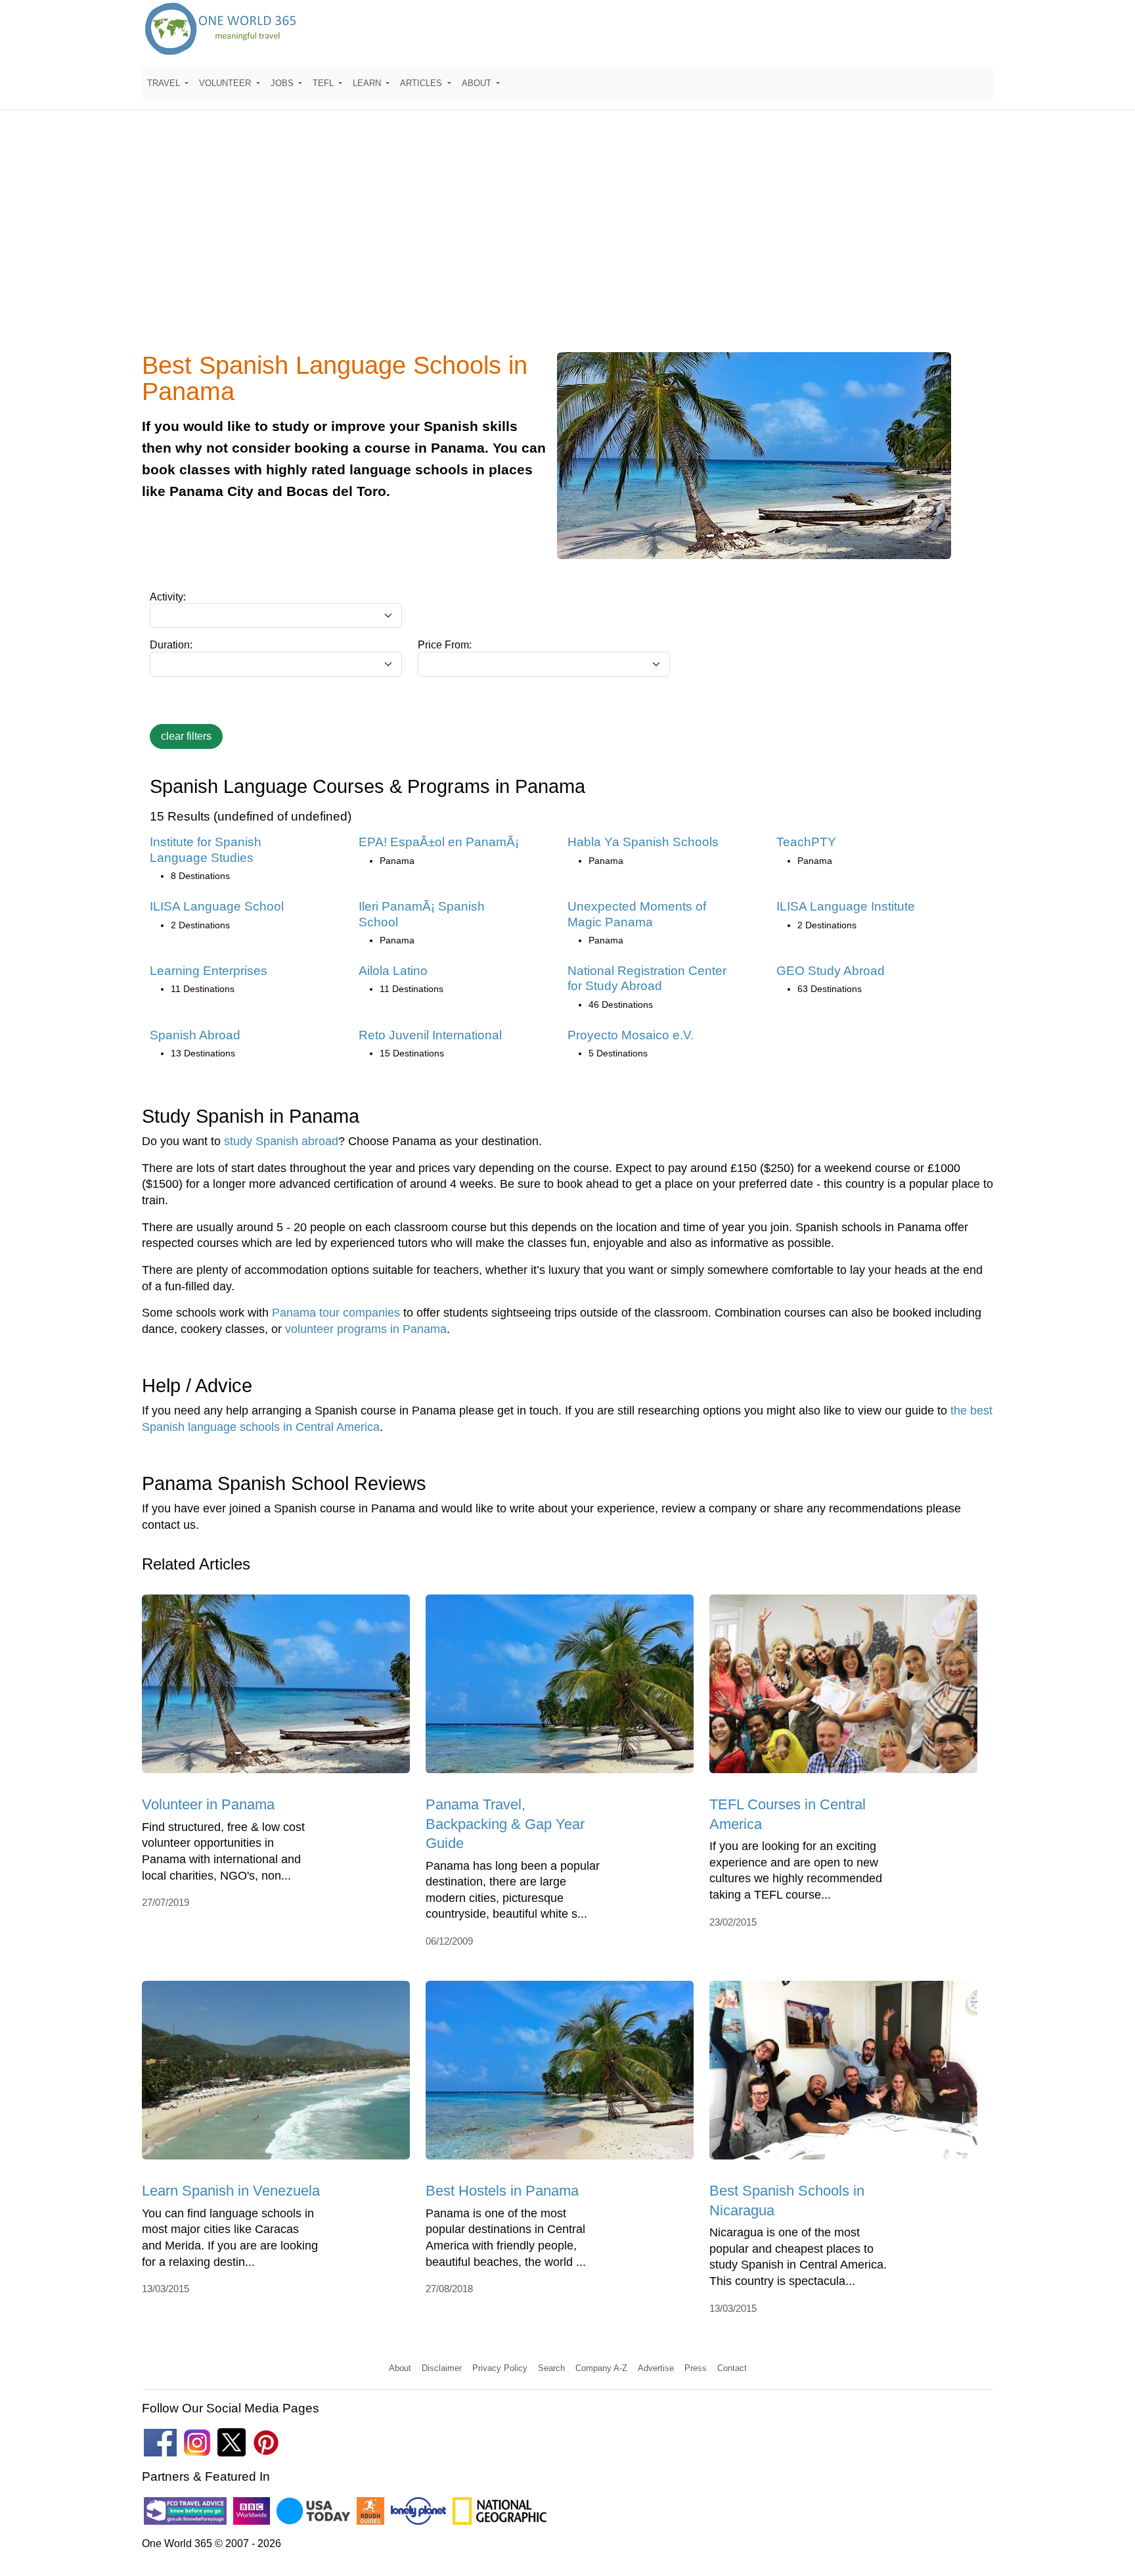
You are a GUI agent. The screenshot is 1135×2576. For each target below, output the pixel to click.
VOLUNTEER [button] (226, 83)
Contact (732, 2368)
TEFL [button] (324, 83)
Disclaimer (442, 2368)
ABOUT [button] (478, 83)
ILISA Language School (217, 906)
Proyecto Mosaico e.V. (631, 1035)
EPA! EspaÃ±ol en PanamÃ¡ (439, 842)
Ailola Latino (393, 971)
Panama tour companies (336, 1313)
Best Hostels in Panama (502, 2191)
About (400, 2368)
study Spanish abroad (281, 1141)
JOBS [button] (283, 83)
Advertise (656, 2368)
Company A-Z (601, 2368)
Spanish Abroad (195, 1035)
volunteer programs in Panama (366, 1329)
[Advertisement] (567, 239)
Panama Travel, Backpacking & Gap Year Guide (505, 1824)
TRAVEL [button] (165, 83)
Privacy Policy (500, 2368)
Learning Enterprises (209, 971)
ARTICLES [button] (422, 83)
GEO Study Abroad (831, 971)
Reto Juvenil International (430, 1035)
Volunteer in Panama (208, 1804)
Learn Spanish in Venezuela (231, 2191)
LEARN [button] (368, 83)
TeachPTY (806, 842)
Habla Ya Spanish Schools (643, 842)
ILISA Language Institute (846, 906)
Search (551, 2368)
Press (696, 2368)
